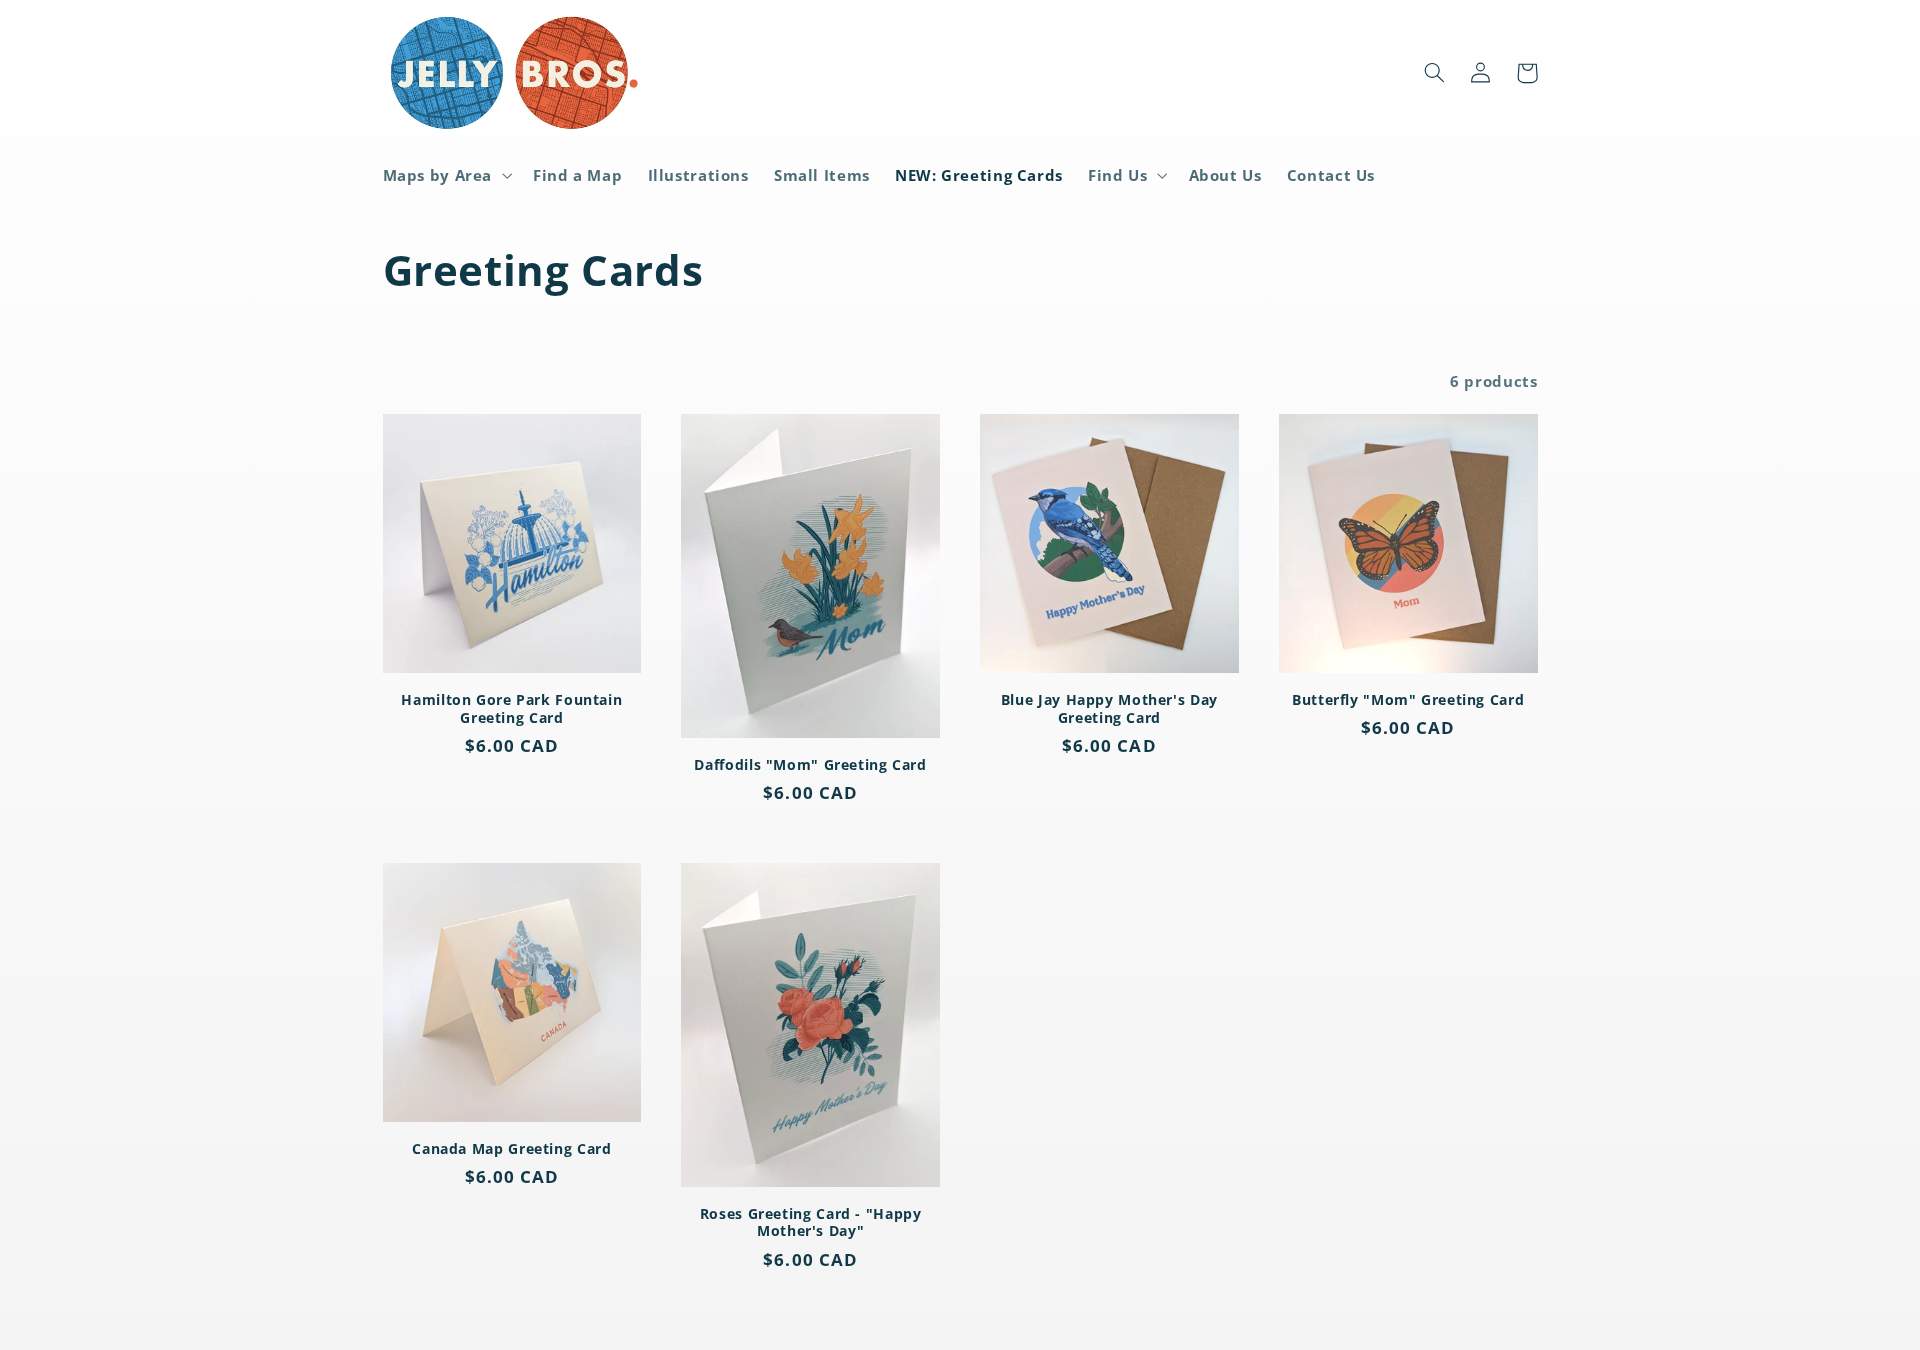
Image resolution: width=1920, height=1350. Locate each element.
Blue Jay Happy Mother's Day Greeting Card (1109, 709)
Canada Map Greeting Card (511, 1149)
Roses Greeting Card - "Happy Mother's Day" (811, 1223)
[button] (445, 175)
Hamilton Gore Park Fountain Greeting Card (511, 709)
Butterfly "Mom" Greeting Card (1408, 700)
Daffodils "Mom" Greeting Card (810, 765)
